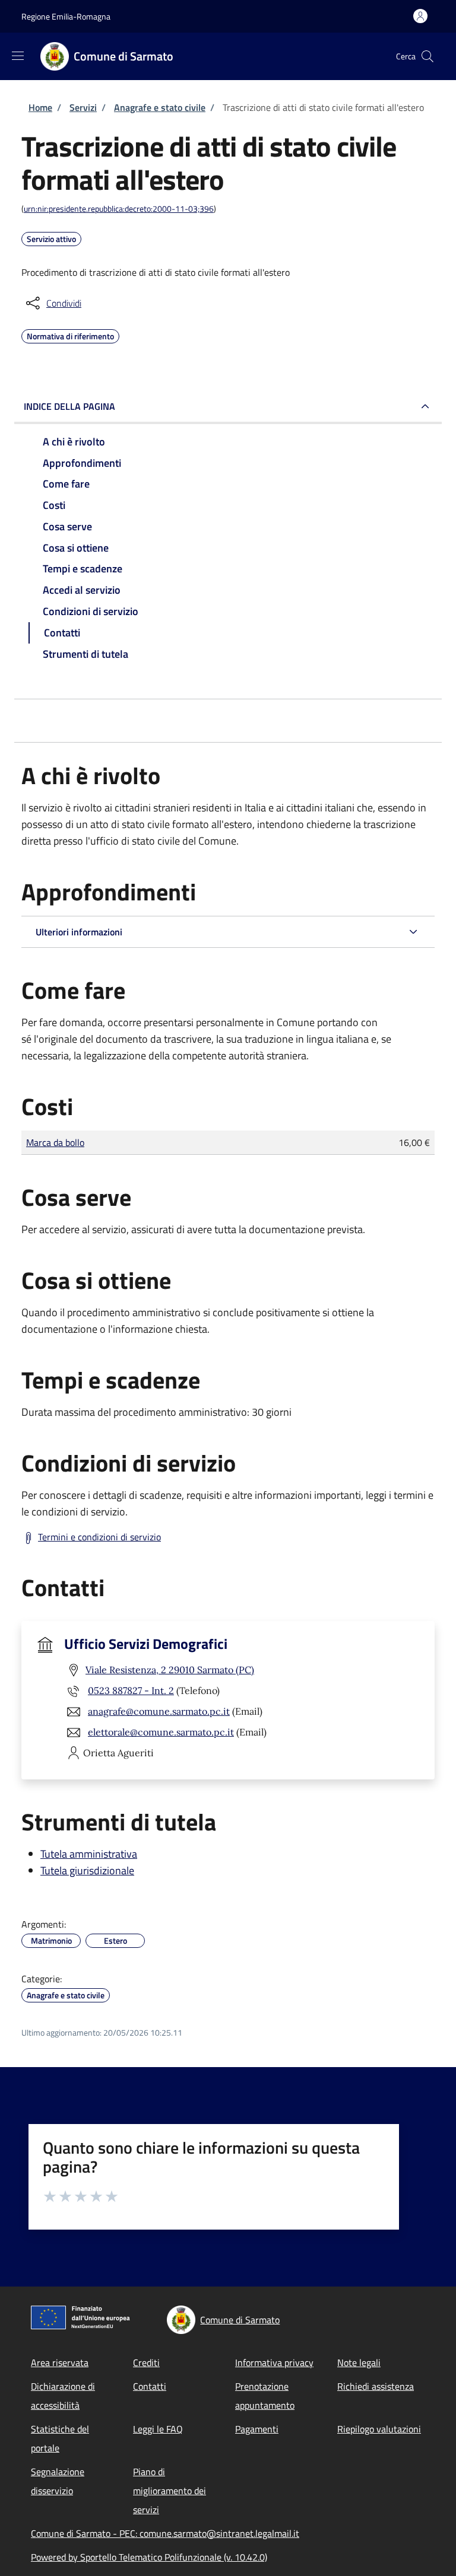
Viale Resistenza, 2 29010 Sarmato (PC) (170, 1670)
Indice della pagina (69, 406)
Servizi (83, 107)
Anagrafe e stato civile (160, 107)
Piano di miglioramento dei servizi (170, 2491)
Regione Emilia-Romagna (66, 16)
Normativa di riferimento (70, 335)
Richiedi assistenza (376, 2386)
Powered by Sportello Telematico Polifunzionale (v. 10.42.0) (149, 2557)
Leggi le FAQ (158, 2429)
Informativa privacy (274, 2362)
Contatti (150, 2386)
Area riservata (60, 2362)
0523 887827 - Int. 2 (131, 1690)
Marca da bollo (55, 1142)
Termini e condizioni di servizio (99, 1537)
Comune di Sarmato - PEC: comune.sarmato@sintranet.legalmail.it (165, 2533)
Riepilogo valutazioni (379, 2429)
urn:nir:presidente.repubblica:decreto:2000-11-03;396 (119, 208)
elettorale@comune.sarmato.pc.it (161, 1732)
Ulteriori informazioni (79, 932)
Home (40, 107)
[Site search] (427, 56)
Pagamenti (257, 2429)
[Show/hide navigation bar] (18, 56)
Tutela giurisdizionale (87, 1870)
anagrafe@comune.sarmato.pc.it (159, 1711)
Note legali (359, 2362)
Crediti (146, 2362)
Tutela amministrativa (89, 1854)
